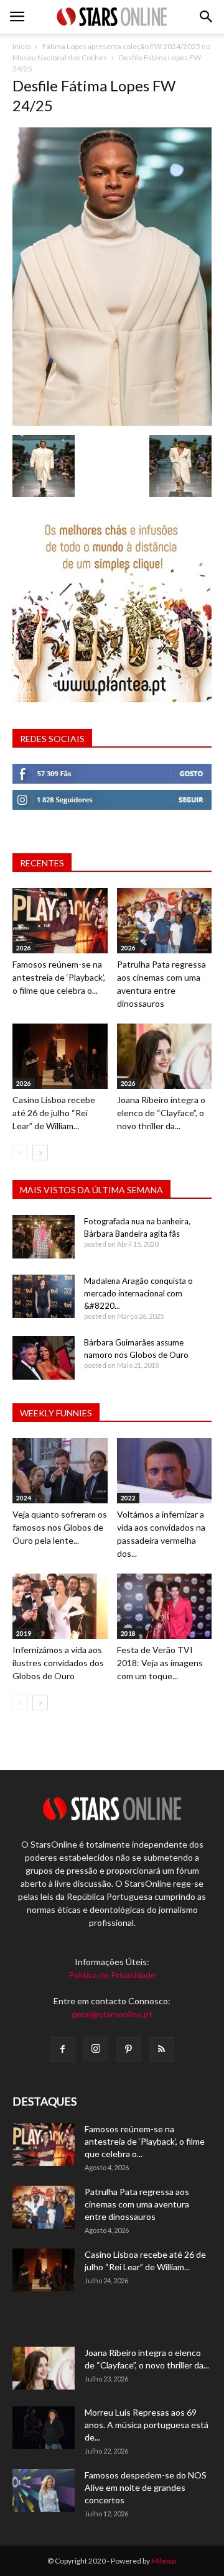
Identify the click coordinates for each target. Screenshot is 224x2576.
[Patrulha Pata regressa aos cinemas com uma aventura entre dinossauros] (165, 921)
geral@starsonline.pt (112, 2014)
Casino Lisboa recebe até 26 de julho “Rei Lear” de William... (54, 1113)
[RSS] (162, 2050)
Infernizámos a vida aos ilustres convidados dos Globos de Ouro (58, 1663)
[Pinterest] (129, 2050)
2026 (24, 948)
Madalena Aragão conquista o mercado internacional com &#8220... (138, 1293)
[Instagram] (96, 2049)
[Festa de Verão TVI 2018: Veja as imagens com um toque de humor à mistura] (165, 1606)
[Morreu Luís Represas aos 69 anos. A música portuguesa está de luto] (44, 2428)
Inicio (21, 46)
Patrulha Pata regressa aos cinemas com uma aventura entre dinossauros (137, 2204)
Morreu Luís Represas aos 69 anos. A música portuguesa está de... (147, 2425)
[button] (207, 17)
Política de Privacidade (112, 1975)
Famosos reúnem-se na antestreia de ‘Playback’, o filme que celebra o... (59, 977)
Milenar (164, 2561)
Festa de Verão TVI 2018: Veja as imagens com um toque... (160, 1663)
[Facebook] (63, 2050)
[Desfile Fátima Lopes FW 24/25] (112, 422)
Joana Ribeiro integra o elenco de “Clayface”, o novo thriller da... (161, 1113)
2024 (24, 1498)
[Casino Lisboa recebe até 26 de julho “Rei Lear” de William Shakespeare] (60, 1056)
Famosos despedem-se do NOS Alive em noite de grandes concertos (146, 2487)
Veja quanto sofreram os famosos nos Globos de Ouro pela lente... (60, 1527)
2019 (24, 1633)
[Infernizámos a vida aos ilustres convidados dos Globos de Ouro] (60, 1606)
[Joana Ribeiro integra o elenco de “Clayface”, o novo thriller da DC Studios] (165, 1056)
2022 (128, 1498)
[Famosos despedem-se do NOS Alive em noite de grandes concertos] (44, 2491)
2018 (128, 1633)
